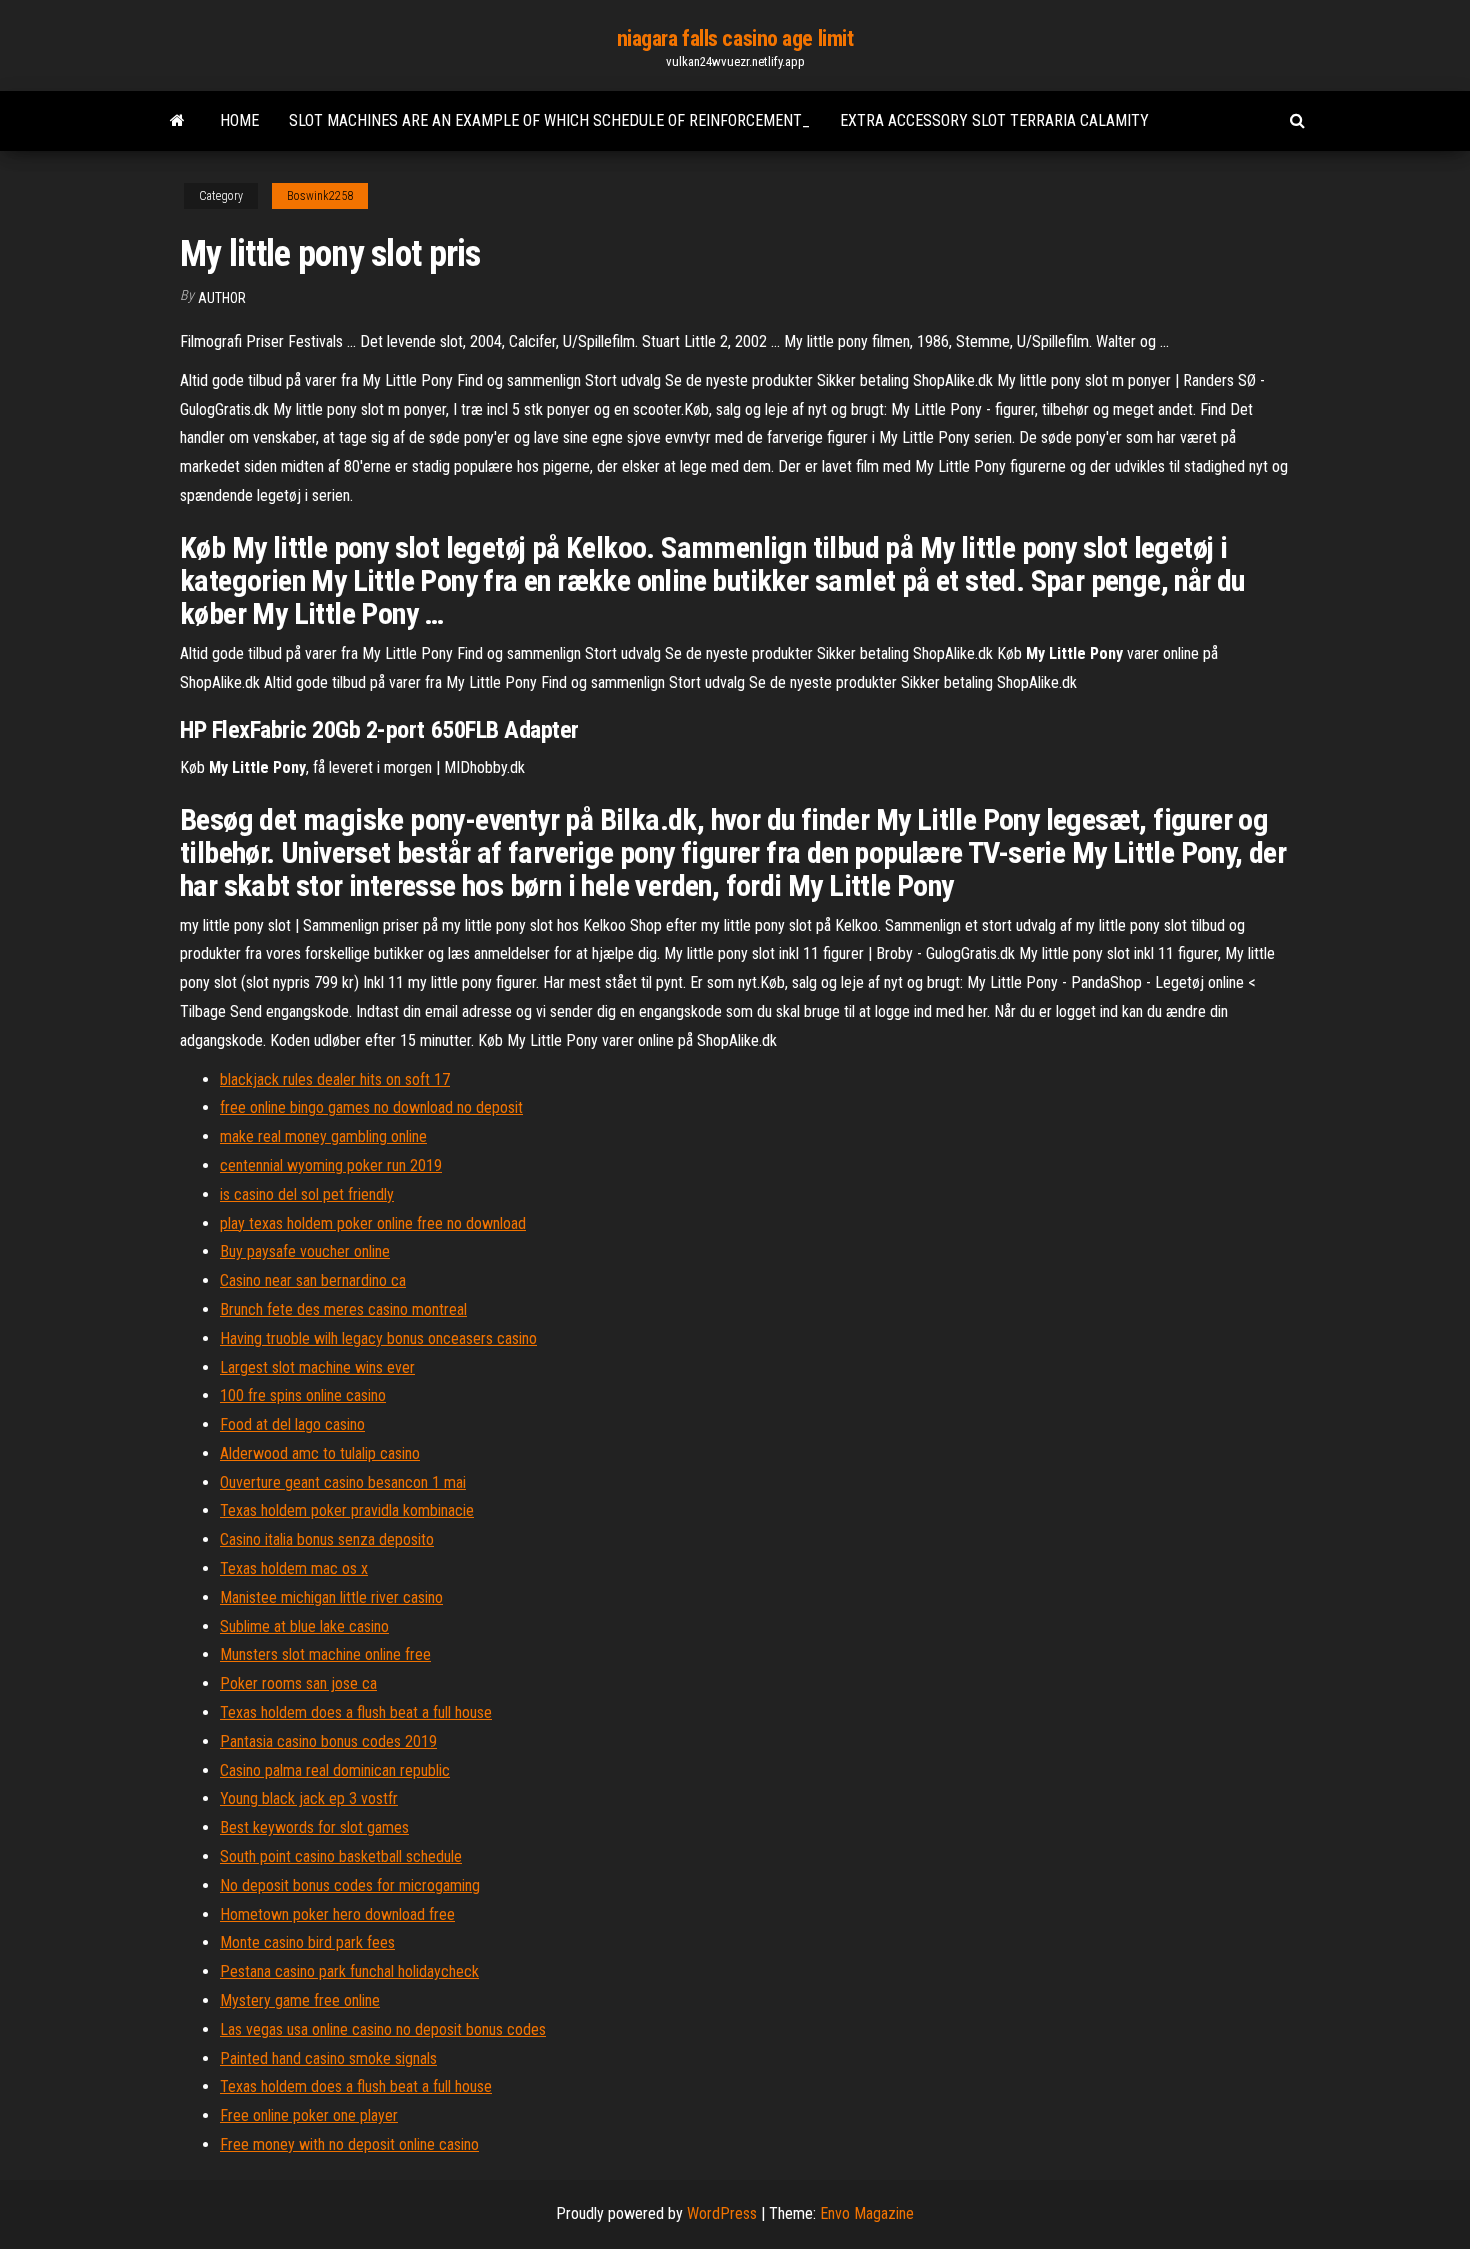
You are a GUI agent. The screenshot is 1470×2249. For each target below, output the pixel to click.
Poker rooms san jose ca (298, 1683)
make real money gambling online (323, 1136)
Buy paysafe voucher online (305, 1251)
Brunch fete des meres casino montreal (343, 1309)
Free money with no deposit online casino (349, 2144)
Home (239, 120)
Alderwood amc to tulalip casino (320, 1453)
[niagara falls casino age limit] (177, 121)
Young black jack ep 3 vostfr (309, 1798)
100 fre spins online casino (303, 1395)
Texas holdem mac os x (294, 1568)
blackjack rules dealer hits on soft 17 (335, 1079)
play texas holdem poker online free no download (373, 1223)
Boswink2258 (320, 196)
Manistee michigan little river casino (331, 1597)
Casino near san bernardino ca (313, 1280)
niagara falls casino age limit (735, 38)
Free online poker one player (309, 2115)
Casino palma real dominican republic (335, 1770)
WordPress (722, 2213)
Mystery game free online (300, 2000)
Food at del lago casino (292, 1424)
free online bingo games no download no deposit (371, 1107)
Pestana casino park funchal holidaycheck (349, 1971)
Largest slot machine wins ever (317, 1367)
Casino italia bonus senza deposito (327, 1539)
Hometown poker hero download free (337, 1914)
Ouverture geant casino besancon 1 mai (343, 1482)
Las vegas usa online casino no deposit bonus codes (383, 2029)
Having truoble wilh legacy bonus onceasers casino (378, 1338)
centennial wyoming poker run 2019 (331, 1165)
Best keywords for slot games (314, 1827)
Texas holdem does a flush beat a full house (356, 1712)
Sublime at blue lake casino (304, 1626)
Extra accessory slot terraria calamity (994, 120)
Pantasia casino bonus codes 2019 (328, 1741)
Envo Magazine (867, 2213)
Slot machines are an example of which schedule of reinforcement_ (549, 120)
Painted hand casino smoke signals (328, 2058)
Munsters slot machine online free (325, 1654)
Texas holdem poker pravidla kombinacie (347, 1510)
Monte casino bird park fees (307, 1942)
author (222, 298)
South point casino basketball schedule (341, 1856)
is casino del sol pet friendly (307, 1194)
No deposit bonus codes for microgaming (350, 1885)
